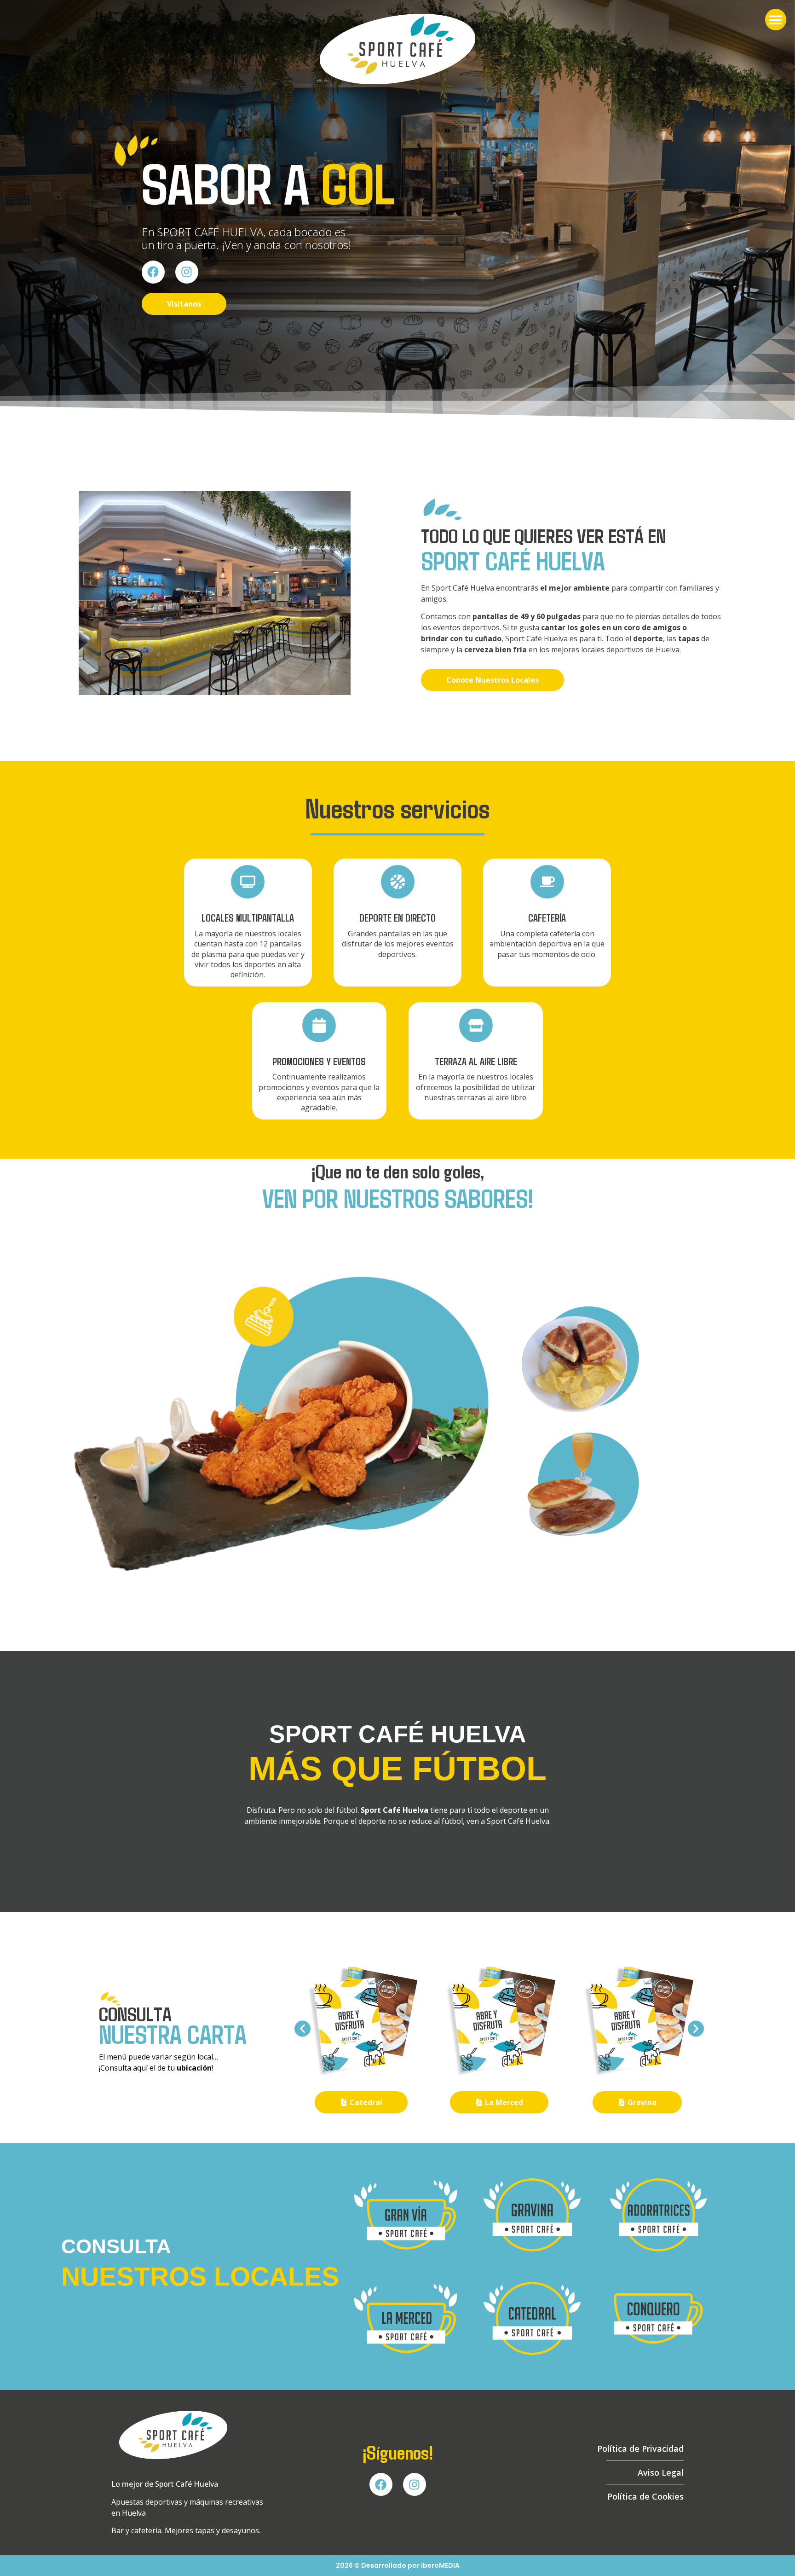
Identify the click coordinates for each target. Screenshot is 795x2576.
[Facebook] (153, 272)
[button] (776, 20)
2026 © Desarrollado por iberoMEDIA (398, 2565)
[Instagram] (187, 272)
